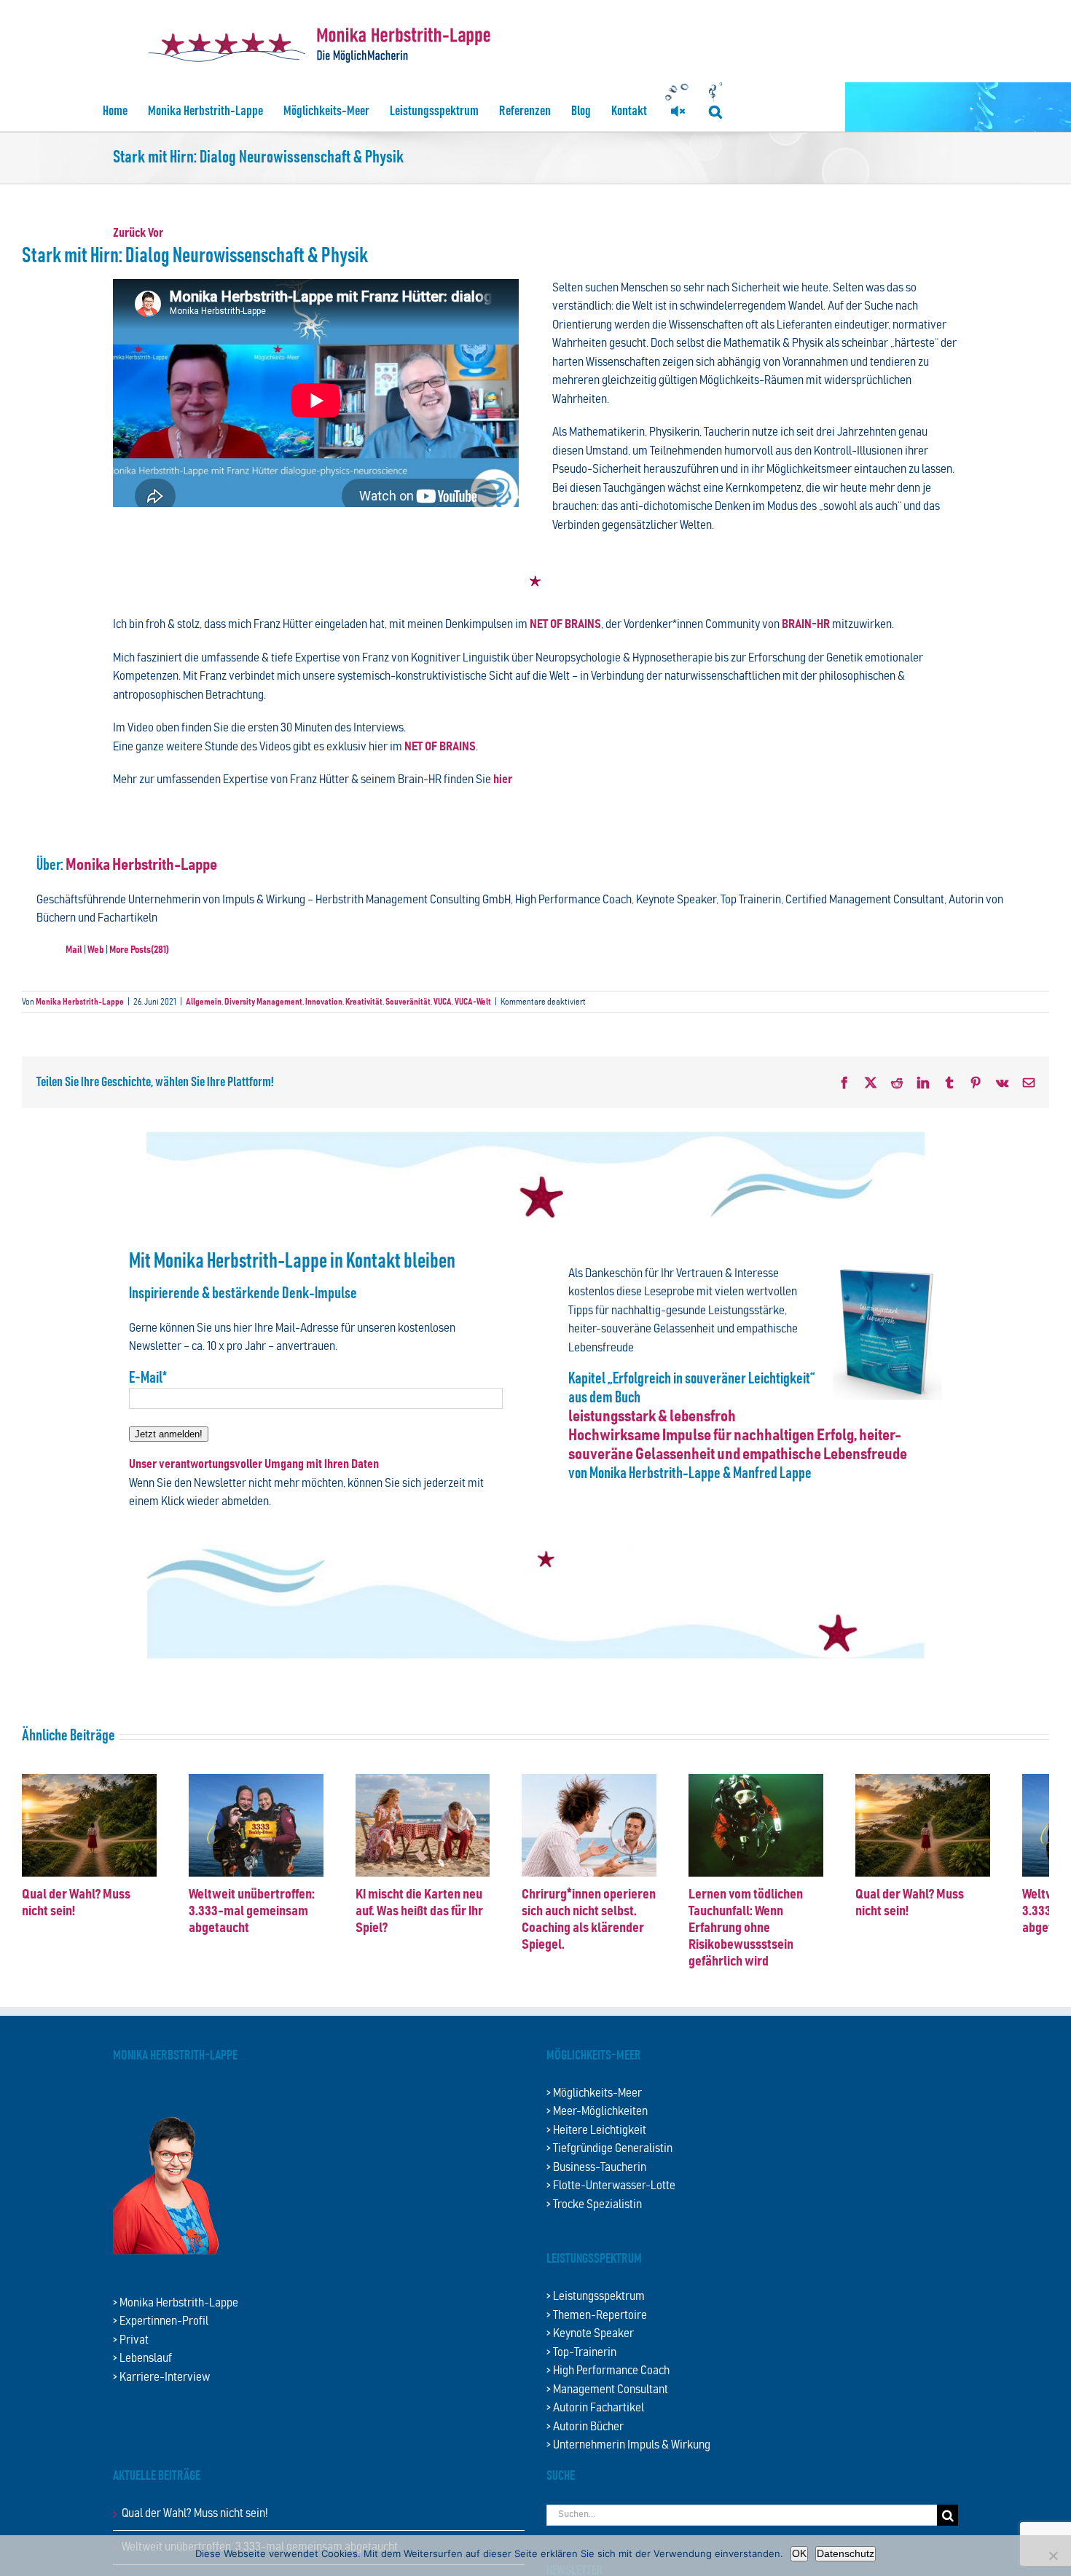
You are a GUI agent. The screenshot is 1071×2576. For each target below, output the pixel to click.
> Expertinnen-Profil (161, 2340)
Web (96, 950)
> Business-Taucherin (596, 2186)
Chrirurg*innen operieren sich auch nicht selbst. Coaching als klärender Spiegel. (738, 1946)
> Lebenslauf (142, 2377)
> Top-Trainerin (581, 2371)
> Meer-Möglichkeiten (597, 2130)
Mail (74, 950)
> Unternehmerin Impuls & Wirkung (628, 2463)
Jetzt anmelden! (169, 1434)
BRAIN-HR (806, 625)
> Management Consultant (607, 2408)
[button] (715, 111)
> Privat (131, 2359)
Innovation (324, 1002)
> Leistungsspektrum (596, 2315)
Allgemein (204, 1002)
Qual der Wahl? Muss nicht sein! (104, 1929)
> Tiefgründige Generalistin (609, 2167)
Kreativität (364, 1002)
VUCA (443, 1002)
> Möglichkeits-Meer (594, 2112)
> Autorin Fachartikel (595, 2426)
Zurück (129, 233)
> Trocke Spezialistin (594, 2223)
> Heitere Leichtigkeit (596, 2149)
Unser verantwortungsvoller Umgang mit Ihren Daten (254, 1465)
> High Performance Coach (608, 2389)
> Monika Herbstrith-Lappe (176, 2321)
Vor (156, 233)
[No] (1053, 2556)
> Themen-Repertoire (597, 2334)
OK (799, 2553)
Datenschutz (846, 2553)
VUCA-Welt (473, 1002)
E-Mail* (148, 1378)
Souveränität (408, 1002)
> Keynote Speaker (590, 2352)
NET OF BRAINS (565, 625)
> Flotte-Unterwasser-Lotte (611, 2204)
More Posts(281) (139, 950)
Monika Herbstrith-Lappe (141, 865)
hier (503, 780)
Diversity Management (263, 1002)
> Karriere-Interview (161, 2396)
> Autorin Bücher (585, 2445)
